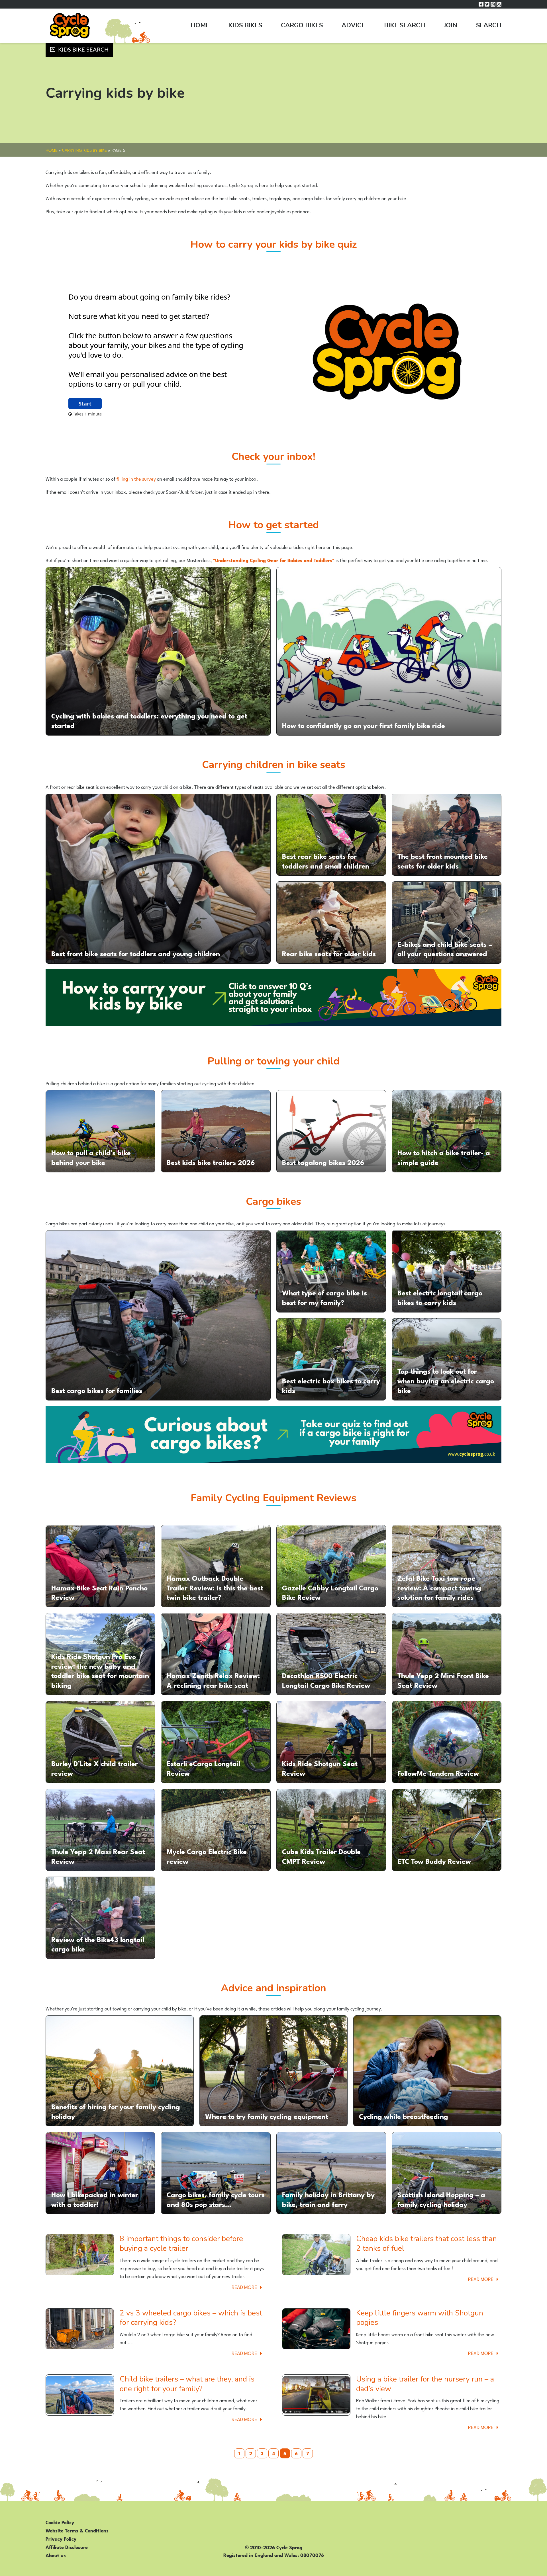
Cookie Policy (60, 2522)
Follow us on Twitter (487, 4)
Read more (248, 2287)
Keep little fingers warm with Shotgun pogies (420, 2318)
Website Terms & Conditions (77, 2530)
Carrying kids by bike (84, 150)
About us (56, 2555)
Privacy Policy (61, 2538)
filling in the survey (136, 478)
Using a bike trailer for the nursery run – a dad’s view (425, 2384)
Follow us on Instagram (493, 4)
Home (200, 25)
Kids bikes (245, 25)
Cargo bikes (302, 25)
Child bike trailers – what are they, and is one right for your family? (187, 2384)
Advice (353, 25)
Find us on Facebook (481, 4)
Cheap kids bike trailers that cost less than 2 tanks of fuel (426, 2244)
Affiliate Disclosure (67, 2547)
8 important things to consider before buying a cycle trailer (181, 2244)
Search (489, 25)
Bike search (405, 25)
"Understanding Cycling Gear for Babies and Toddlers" (274, 560)
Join (451, 25)
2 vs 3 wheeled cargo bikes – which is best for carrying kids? (191, 2318)
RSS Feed (499, 4)
